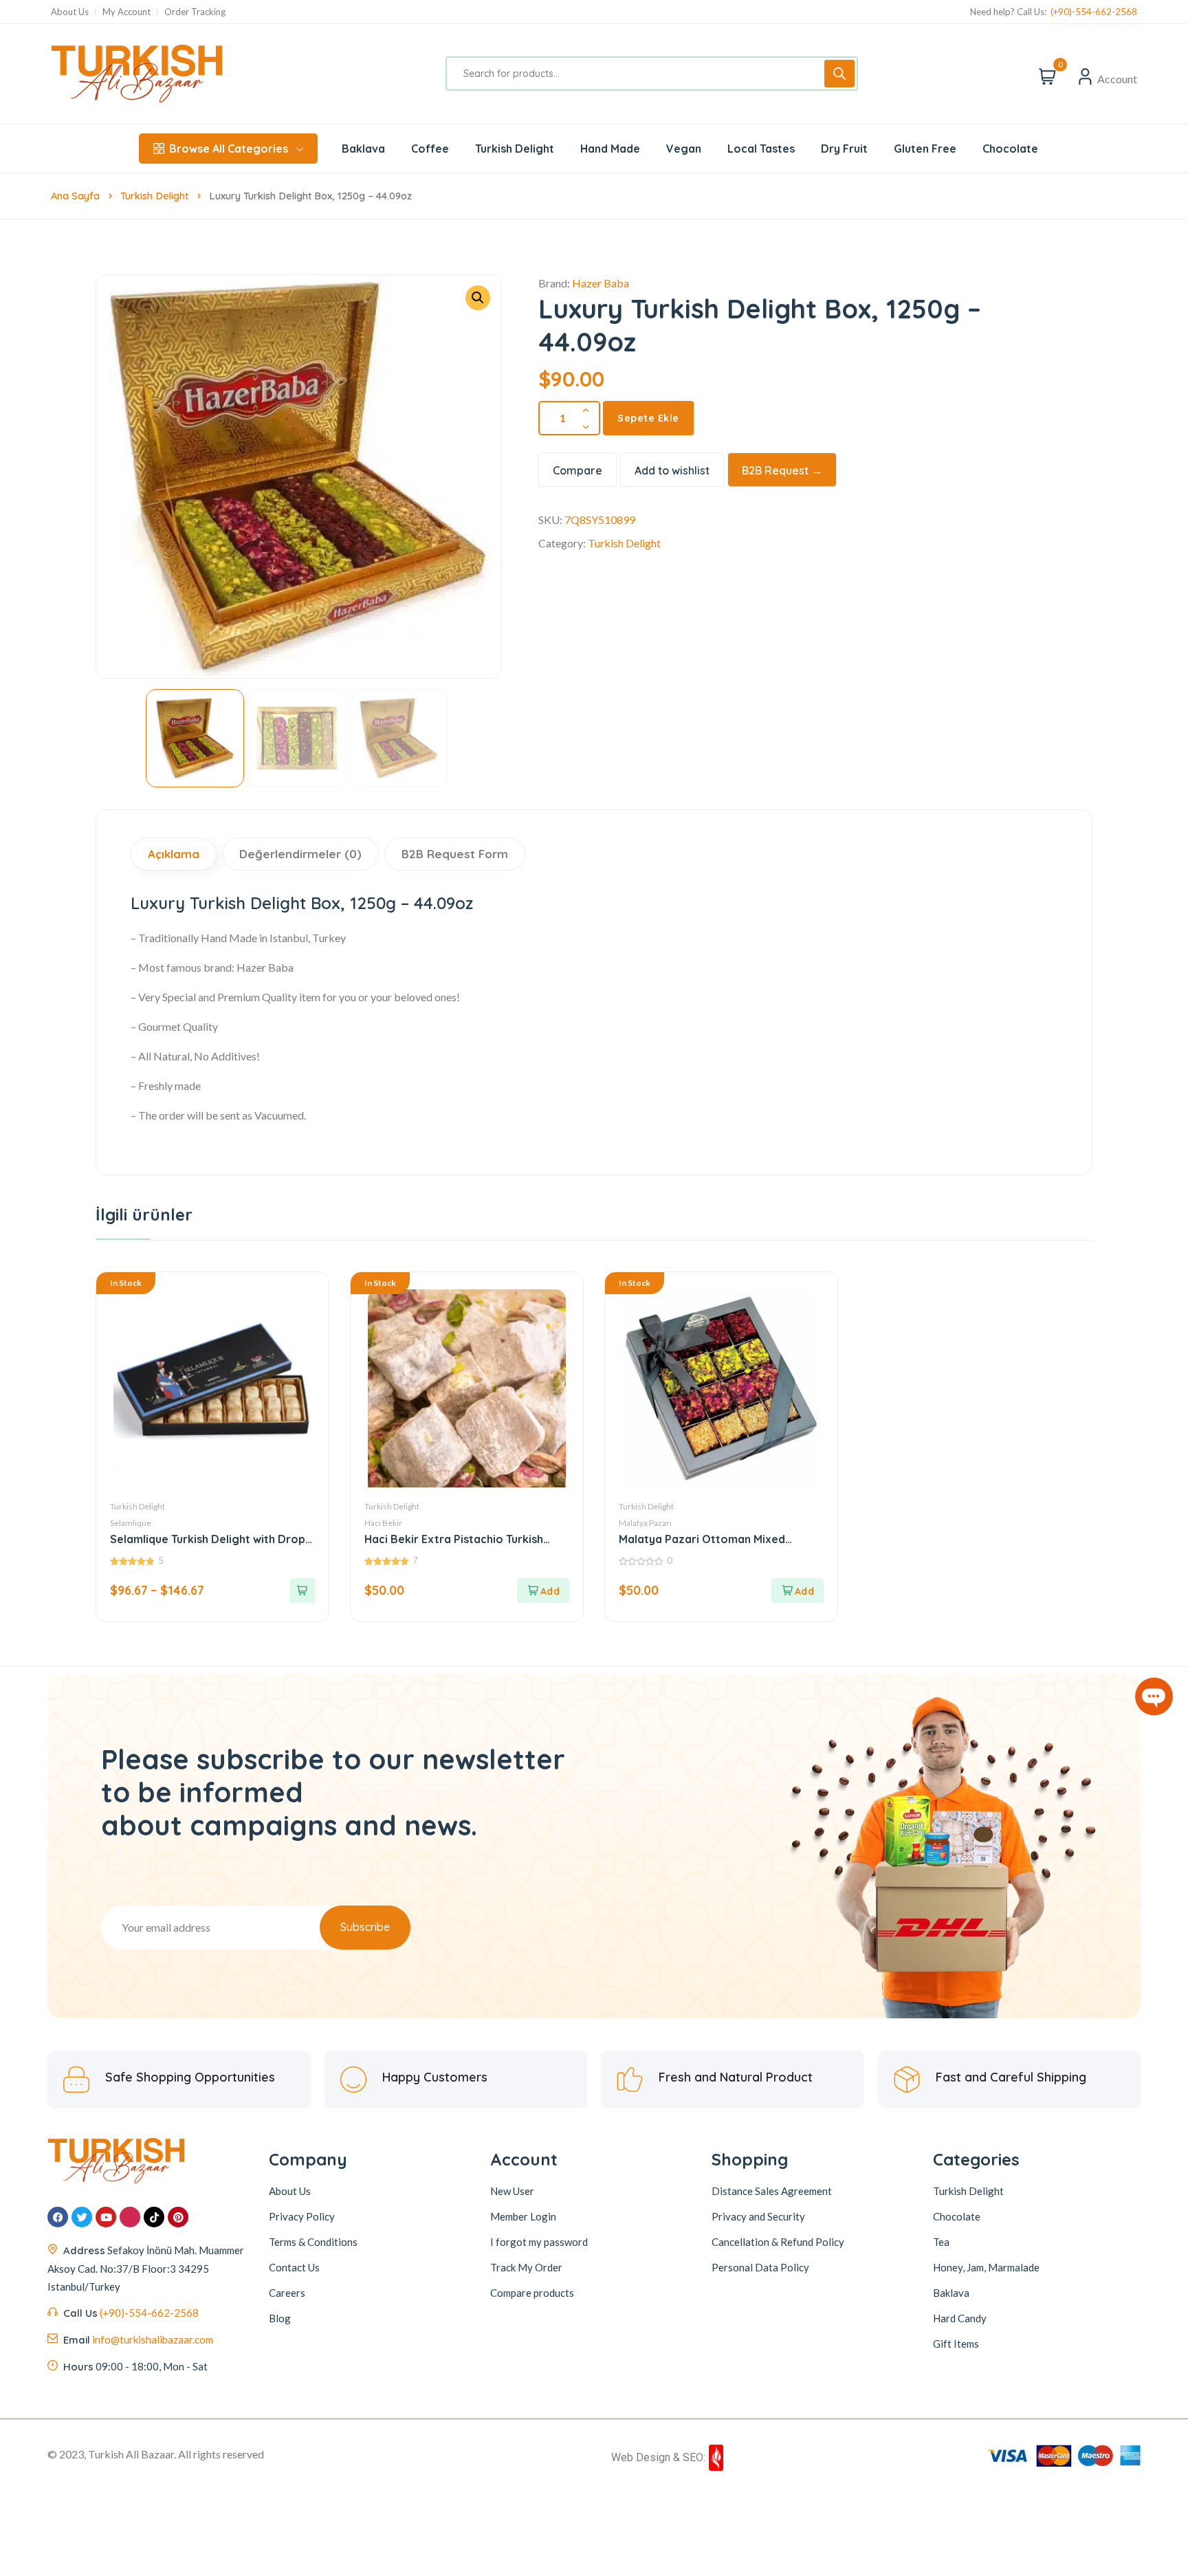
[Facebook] (58, 2217)
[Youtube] (106, 2217)
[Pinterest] (178, 2217)
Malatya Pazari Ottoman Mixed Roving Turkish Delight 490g (702, 1539)
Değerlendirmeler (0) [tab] (300, 854)
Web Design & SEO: (658, 2457)
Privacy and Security (758, 2216)
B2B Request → (782, 470)
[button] (478, 298)
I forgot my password (539, 2242)
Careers (287, 2293)
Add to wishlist (672, 470)
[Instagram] (130, 2217)
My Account (126, 12)
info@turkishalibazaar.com (153, 2339)
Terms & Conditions (313, 2242)
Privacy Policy (302, 2216)
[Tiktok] (154, 2217)
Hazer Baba (601, 283)
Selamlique (131, 1523)
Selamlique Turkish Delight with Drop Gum (208, 1539)
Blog (280, 2318)
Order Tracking (195, 12)
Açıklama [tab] (174, 854)
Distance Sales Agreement (772, 2191)
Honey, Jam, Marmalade (986, 2267)
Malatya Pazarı (645, 1523)
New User (512, 2191)
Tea (941, 2242)
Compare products (532, 2293)
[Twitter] (82, 2217)
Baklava (951, 2293)
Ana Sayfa (75, 196)
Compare (577, 470)
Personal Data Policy (760, 2267)
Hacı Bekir (383, 1523)
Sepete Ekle (648, 418)
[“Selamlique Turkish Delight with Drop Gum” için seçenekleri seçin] (302, 1591)
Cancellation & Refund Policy (778, 2242)
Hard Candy (960, 2318)
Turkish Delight (154, 196)
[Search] (839, 74)
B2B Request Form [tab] (455, 854)
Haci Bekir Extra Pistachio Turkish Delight (454, 1539)
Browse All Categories (229, 149)
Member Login (523, 2216)
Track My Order (526, 2267)
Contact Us (294, 2267)
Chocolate (957, 2216)
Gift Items (956, 2344)
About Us (70, 12)
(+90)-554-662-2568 (1094, 12)
